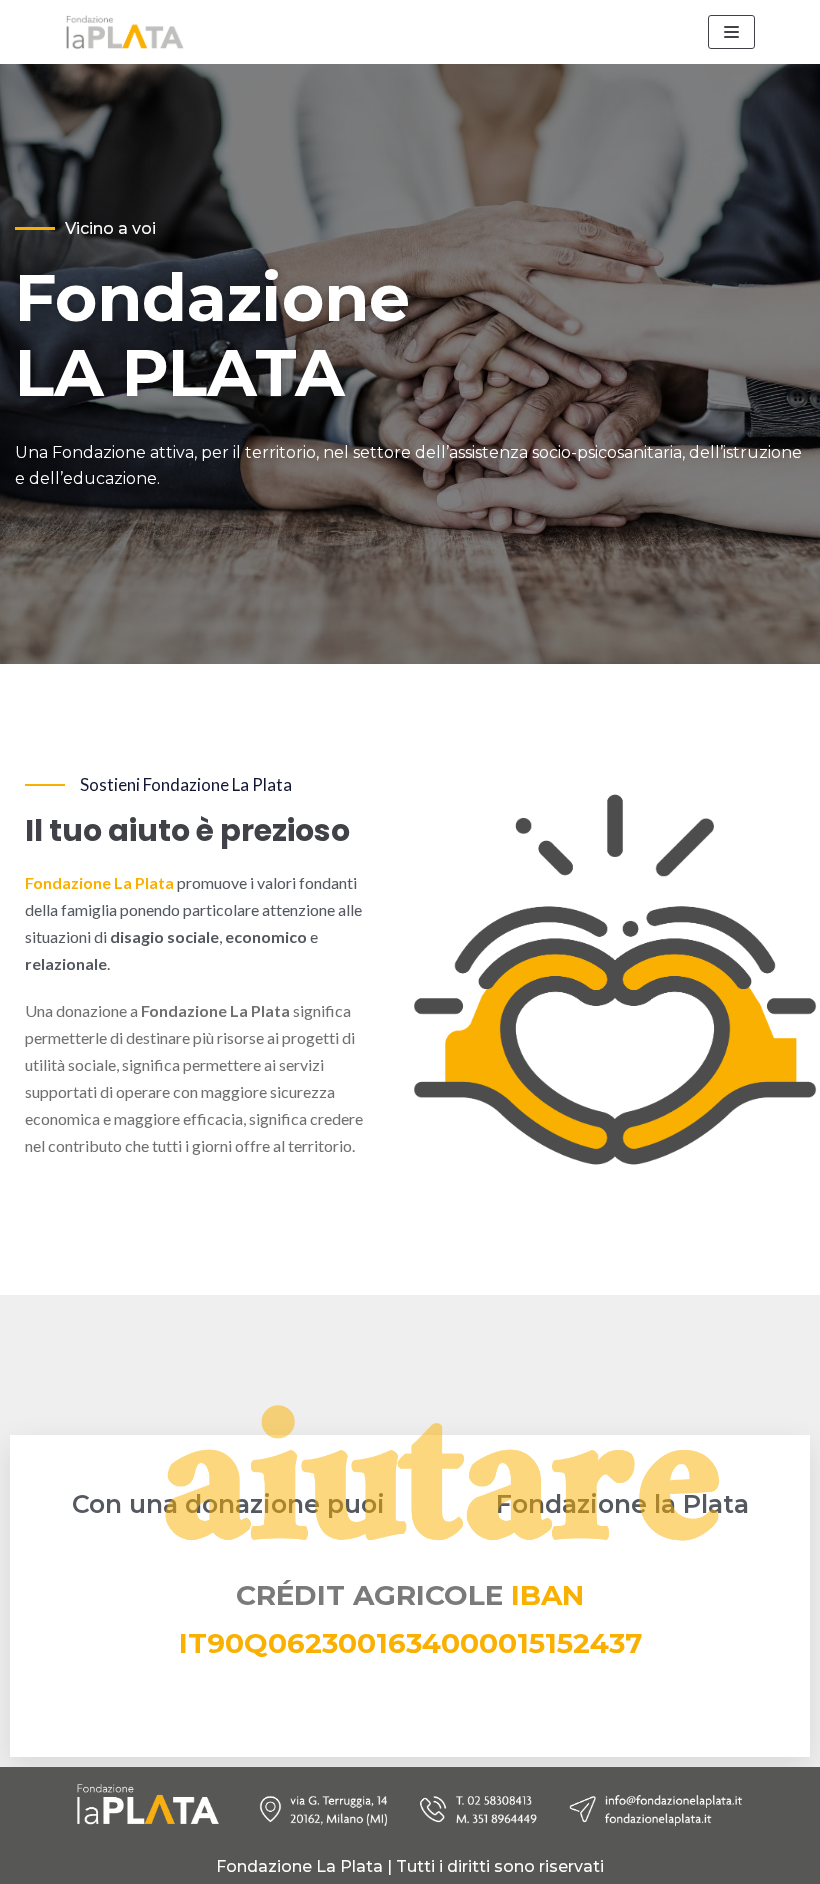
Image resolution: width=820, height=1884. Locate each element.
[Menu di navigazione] (731, 32)
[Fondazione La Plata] (125, 32)
